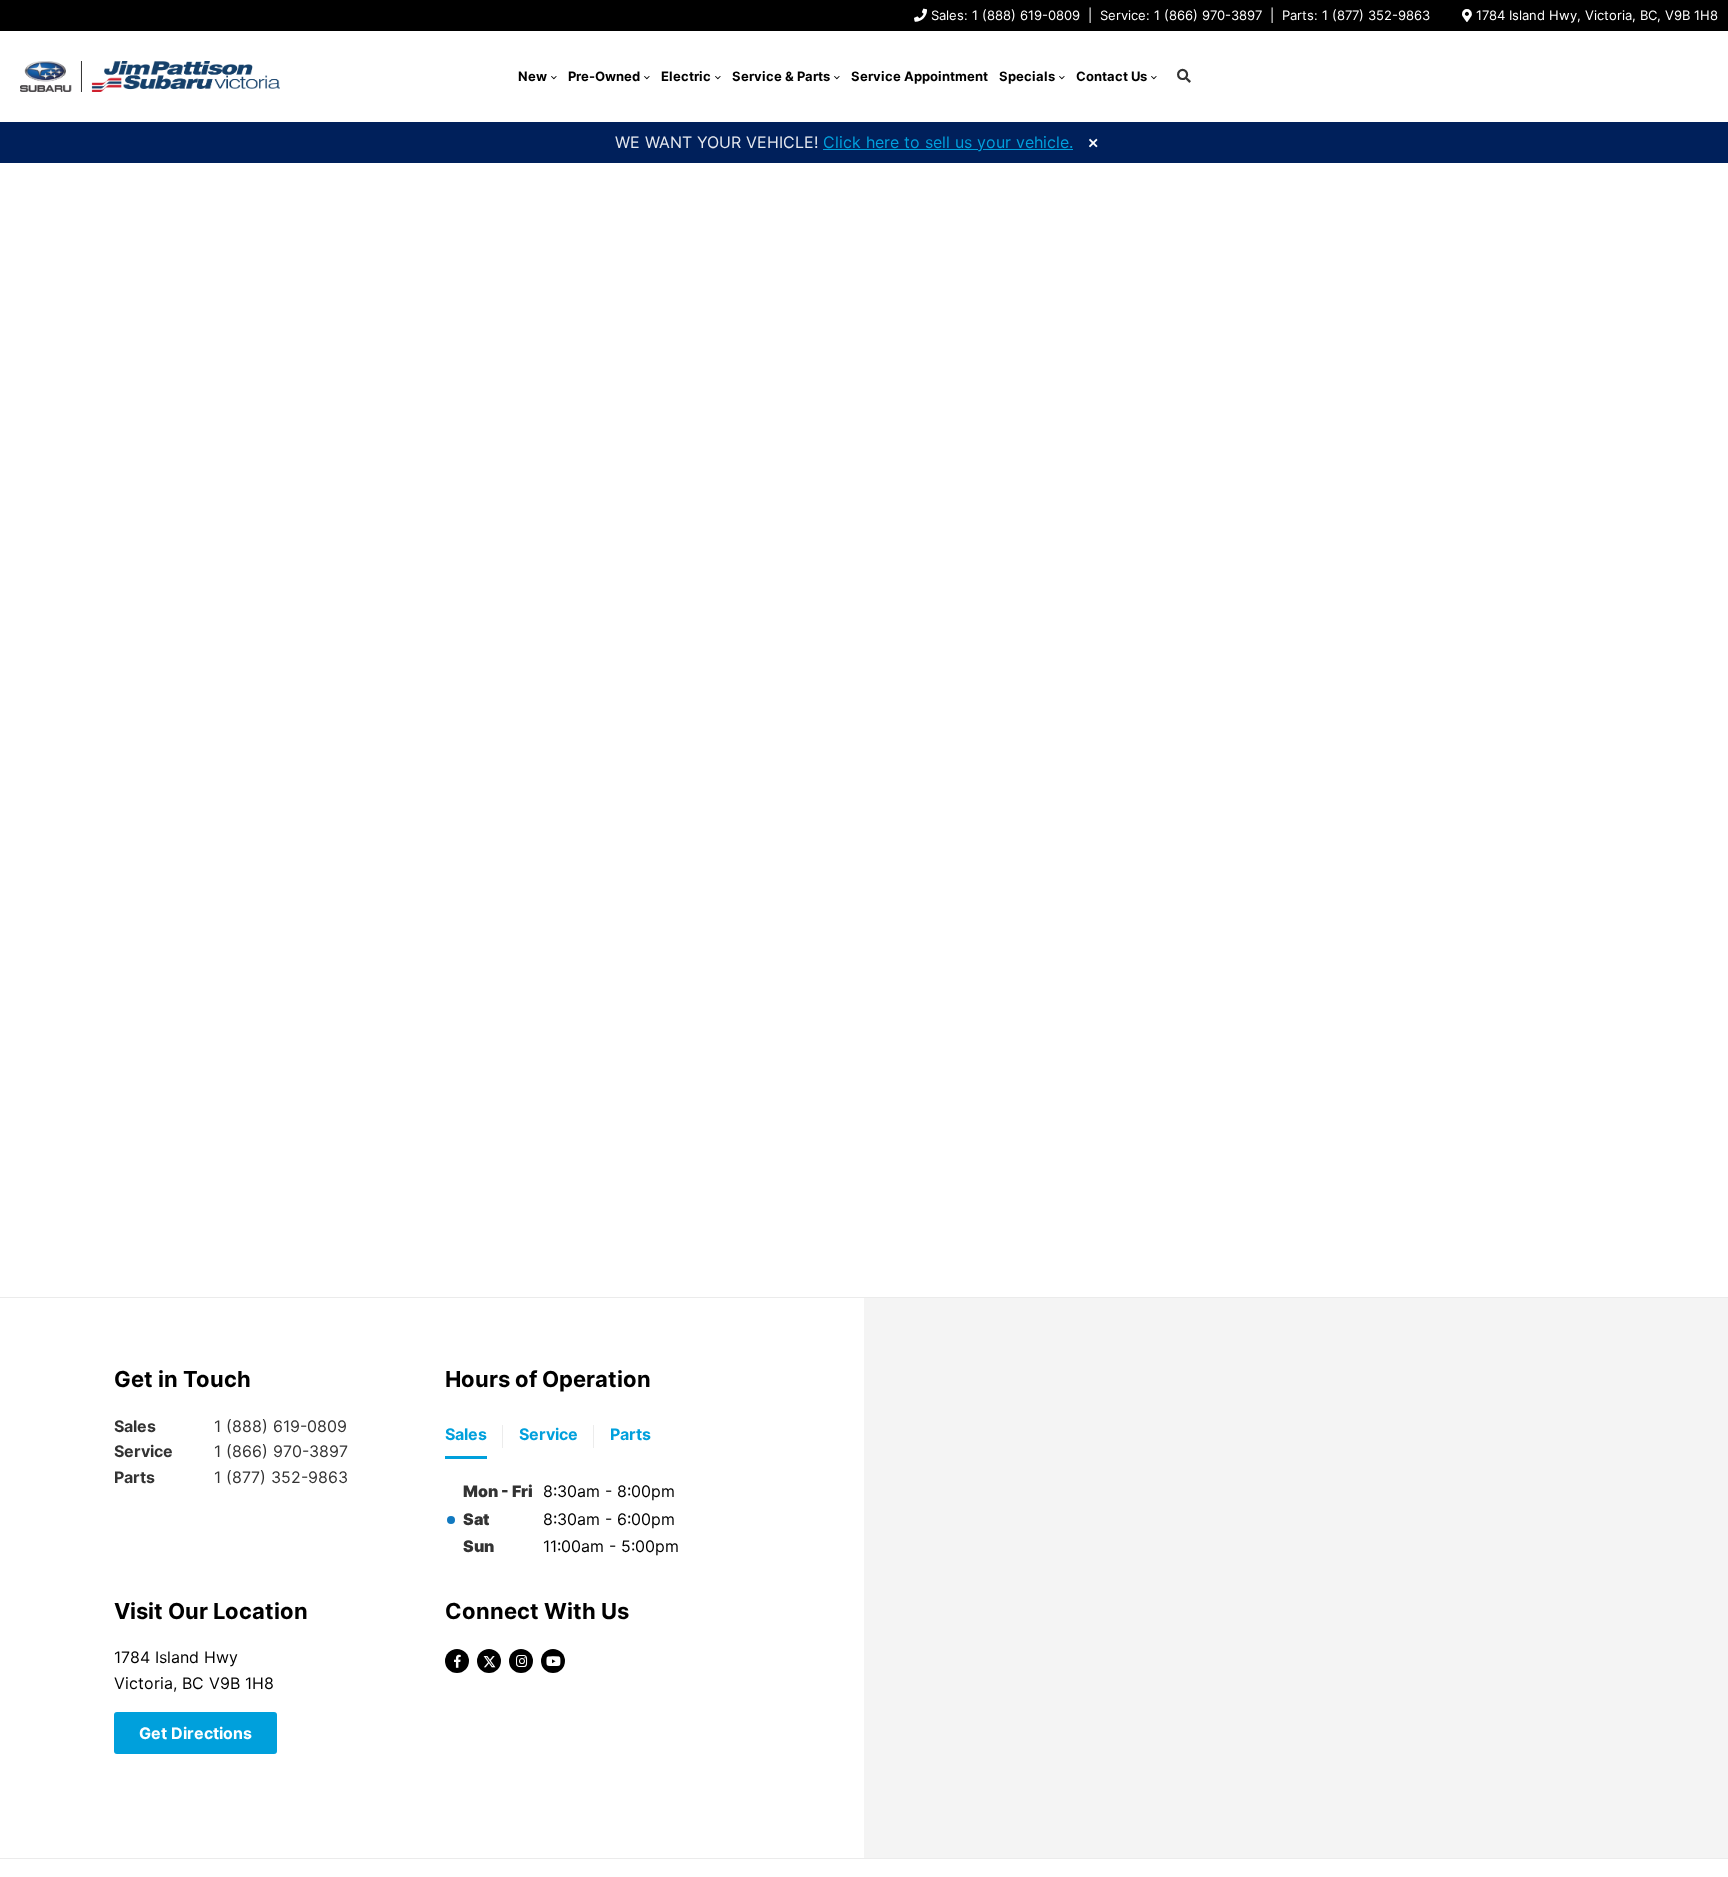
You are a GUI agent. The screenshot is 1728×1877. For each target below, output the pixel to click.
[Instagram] (521, 1661)
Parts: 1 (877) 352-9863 (1356, 15)
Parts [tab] (630, 1434)
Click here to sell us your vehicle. (948, 142)
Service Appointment (919, 76)
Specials (1027, 76)
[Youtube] (553, 1661)
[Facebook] (457, 1661)
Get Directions (195, 1733)
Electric (686, 76)
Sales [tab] (466, 1434)
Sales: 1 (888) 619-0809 (1005, 15)
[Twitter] (489, 1661)
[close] (1093, 140)
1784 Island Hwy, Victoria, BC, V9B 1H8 (1597, 15)
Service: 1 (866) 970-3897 (1181, 15)
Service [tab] (548, 1434)
